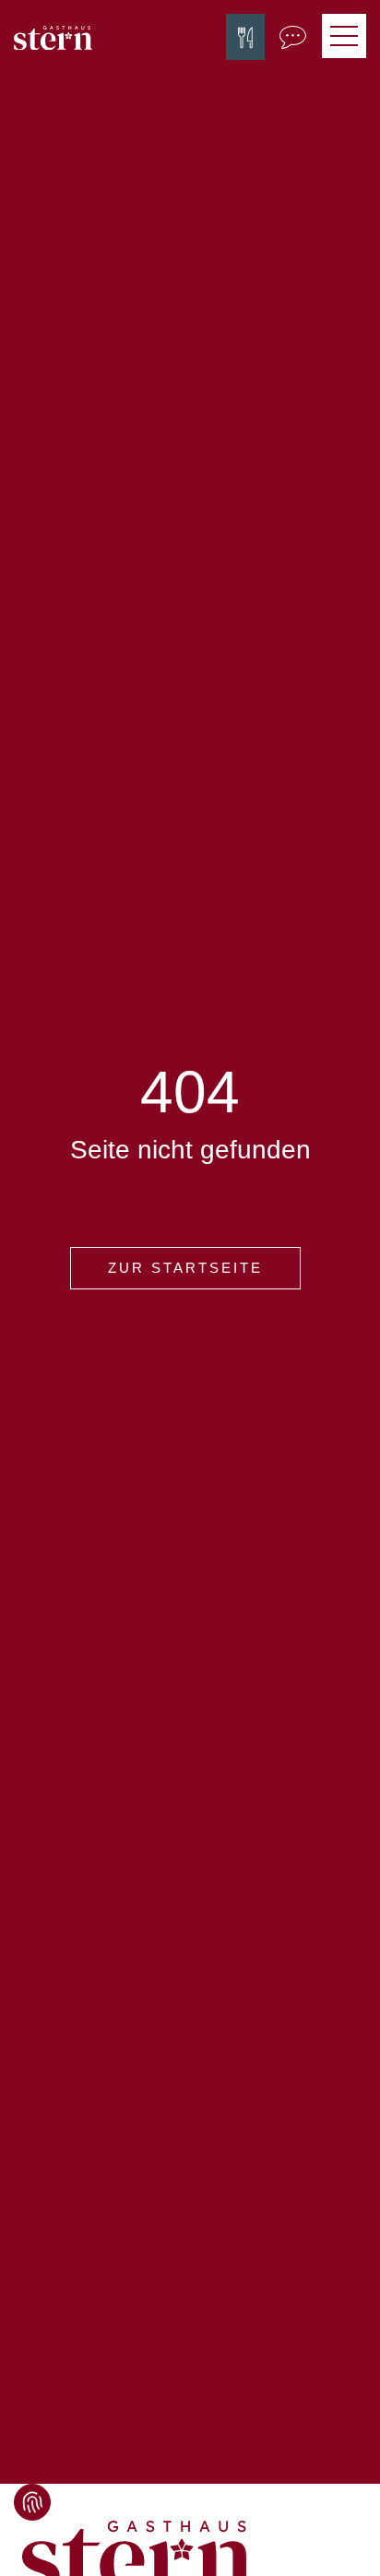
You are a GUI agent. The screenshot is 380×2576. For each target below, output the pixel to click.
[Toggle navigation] (344, 36)
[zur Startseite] (53, 36)
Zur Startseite (185, 1268)
